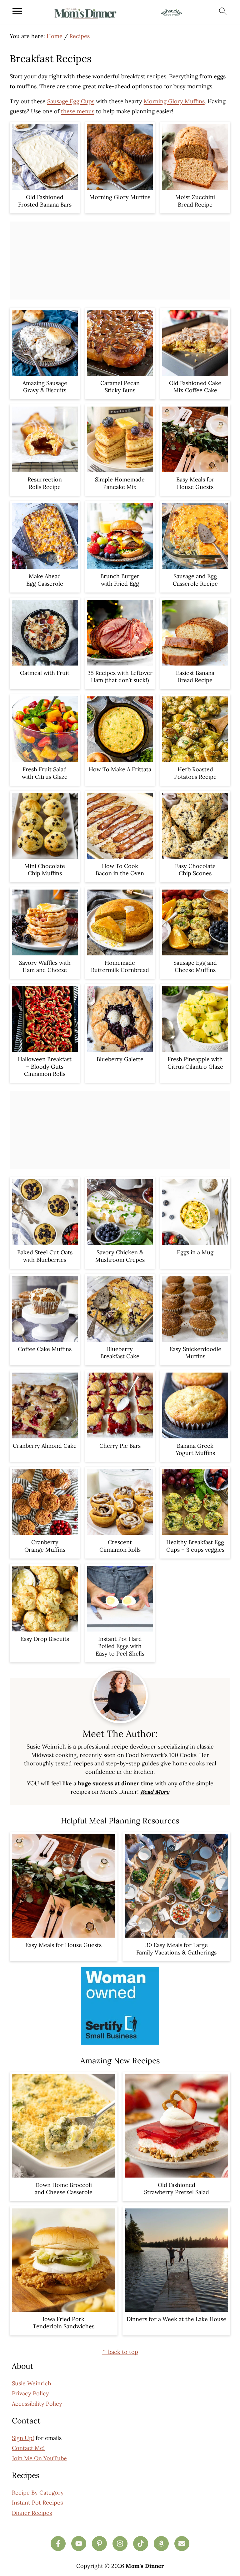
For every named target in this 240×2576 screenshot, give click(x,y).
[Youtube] (79, 2544)
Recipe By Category (38, 2493)
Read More (155, 1792)
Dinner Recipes (32, 2513)
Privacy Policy (30, 2393)
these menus (78, 111)
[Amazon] (161, 2544)
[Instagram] (120, 2544)
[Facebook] (58, 2544)
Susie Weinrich (32, 2383)
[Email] (182, 2544)
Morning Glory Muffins (174, 101)
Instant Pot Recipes (37, 2503)
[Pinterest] (99, 2544)
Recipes (80, 36)
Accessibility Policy (37, 2404)
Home (55, 36)
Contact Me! (28, 2448)
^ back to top (120, 2352)
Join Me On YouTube (39, 2458)
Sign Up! (23, 2438)
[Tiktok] (141, 2544)
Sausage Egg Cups (71, 101)
